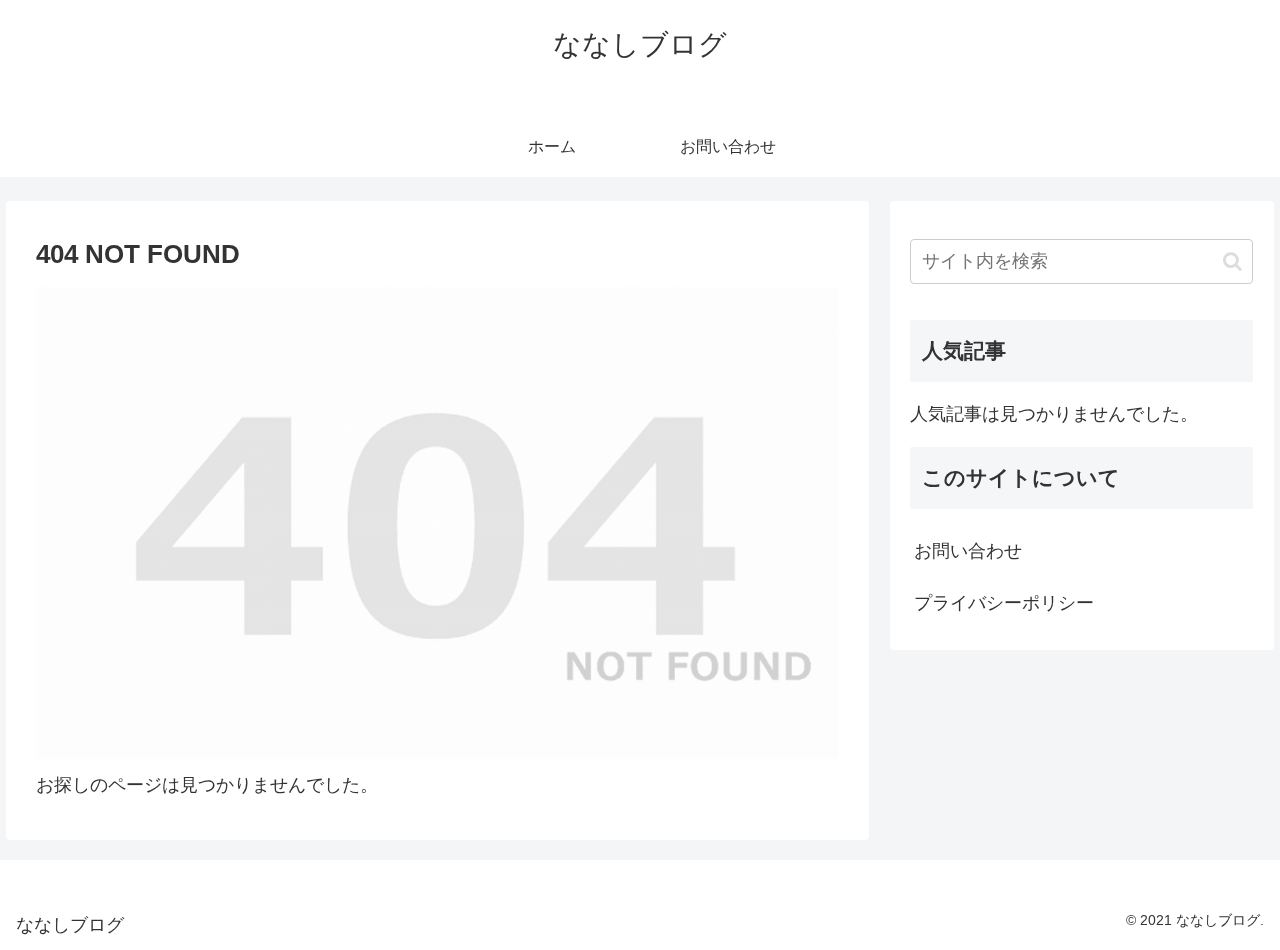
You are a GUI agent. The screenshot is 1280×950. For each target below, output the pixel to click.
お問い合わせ (968, 551)
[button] (1232, 261)
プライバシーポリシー (1004, 603)
